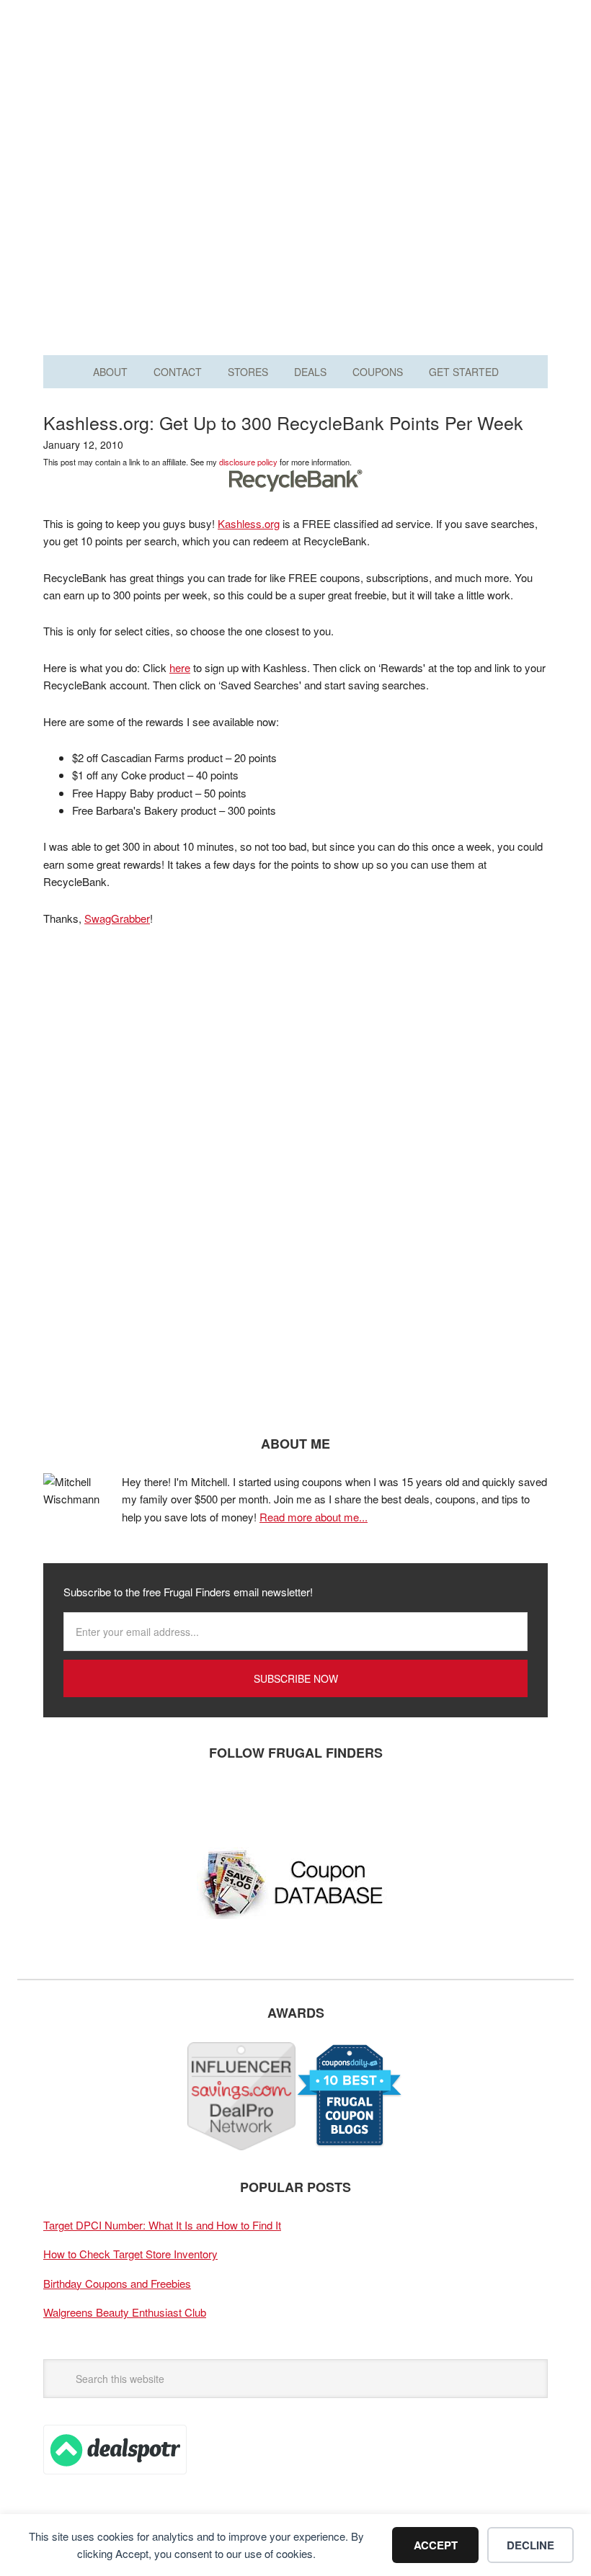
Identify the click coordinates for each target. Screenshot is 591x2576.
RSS (191, 1800)
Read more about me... (314, 1517)
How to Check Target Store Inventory (130, 2254)
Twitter (105, 1800)
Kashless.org (249, 523)
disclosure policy (248, 462)
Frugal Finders (295, 82)
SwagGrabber (117, 918)
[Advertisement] (295, 215)
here (180, 667)
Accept (436, 2545)
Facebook (61, 1800)
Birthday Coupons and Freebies (117, 2283)
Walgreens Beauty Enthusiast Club (125, 2312)
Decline (530, 2545)
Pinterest (148, 1800)
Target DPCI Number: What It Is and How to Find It (162, 2225)
